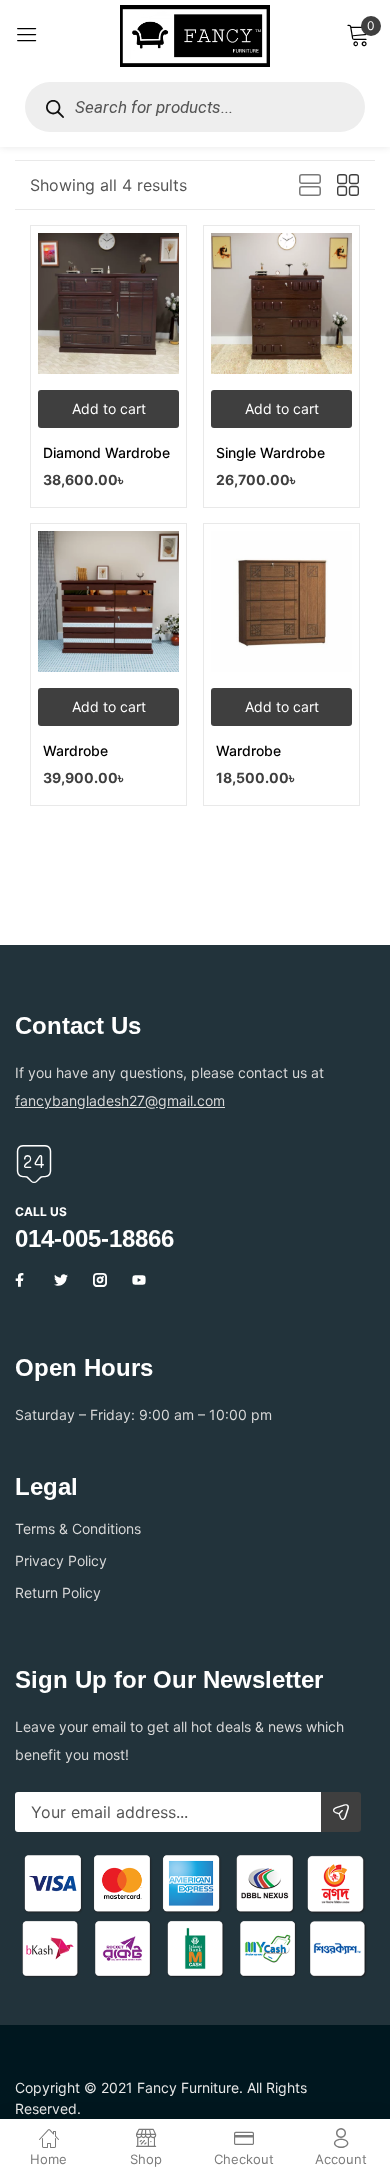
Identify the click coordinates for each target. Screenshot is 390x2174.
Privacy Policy (61, 1560)
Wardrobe (75, 750)
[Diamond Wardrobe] (108, 303)
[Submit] (341, 1812)
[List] (310, 186)
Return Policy (58, 1592)
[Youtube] (139, 1280)
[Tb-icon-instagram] (100, 1280)
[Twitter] (61, 1280)
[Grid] (348, 186)
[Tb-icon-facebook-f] (22, 1280)
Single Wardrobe (270, 452)
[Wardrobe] (108, 601)
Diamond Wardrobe (106, 452)
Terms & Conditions (78, 1528)
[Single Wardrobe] (281, 303)
